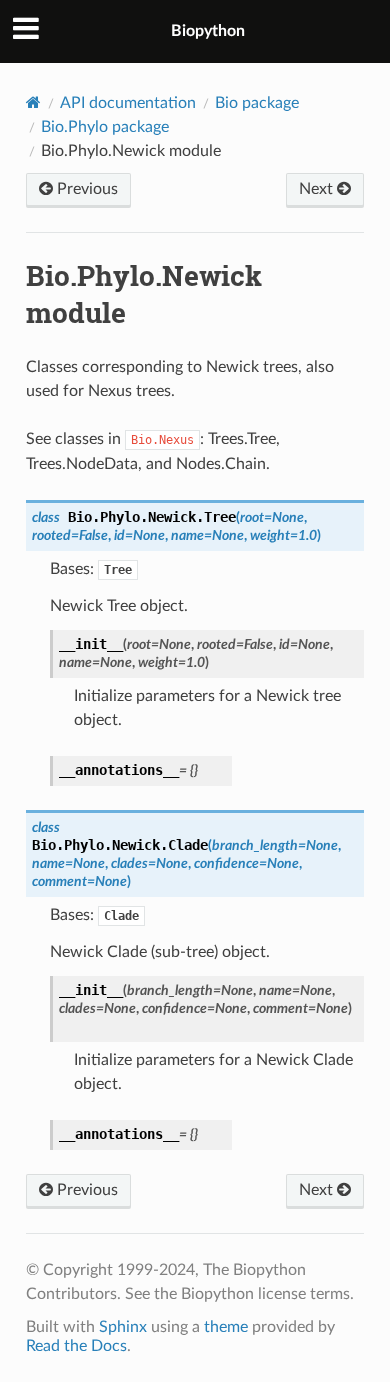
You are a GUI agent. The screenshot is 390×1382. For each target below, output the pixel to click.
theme (226, 1327)
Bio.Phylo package (105, 127)
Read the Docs (76, 1346)
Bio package (257, 103)
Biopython (208, 31)
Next (318, 189)
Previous (85, 189)
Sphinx (123, 1327)
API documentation (128, 103)
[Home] (33, 102)
